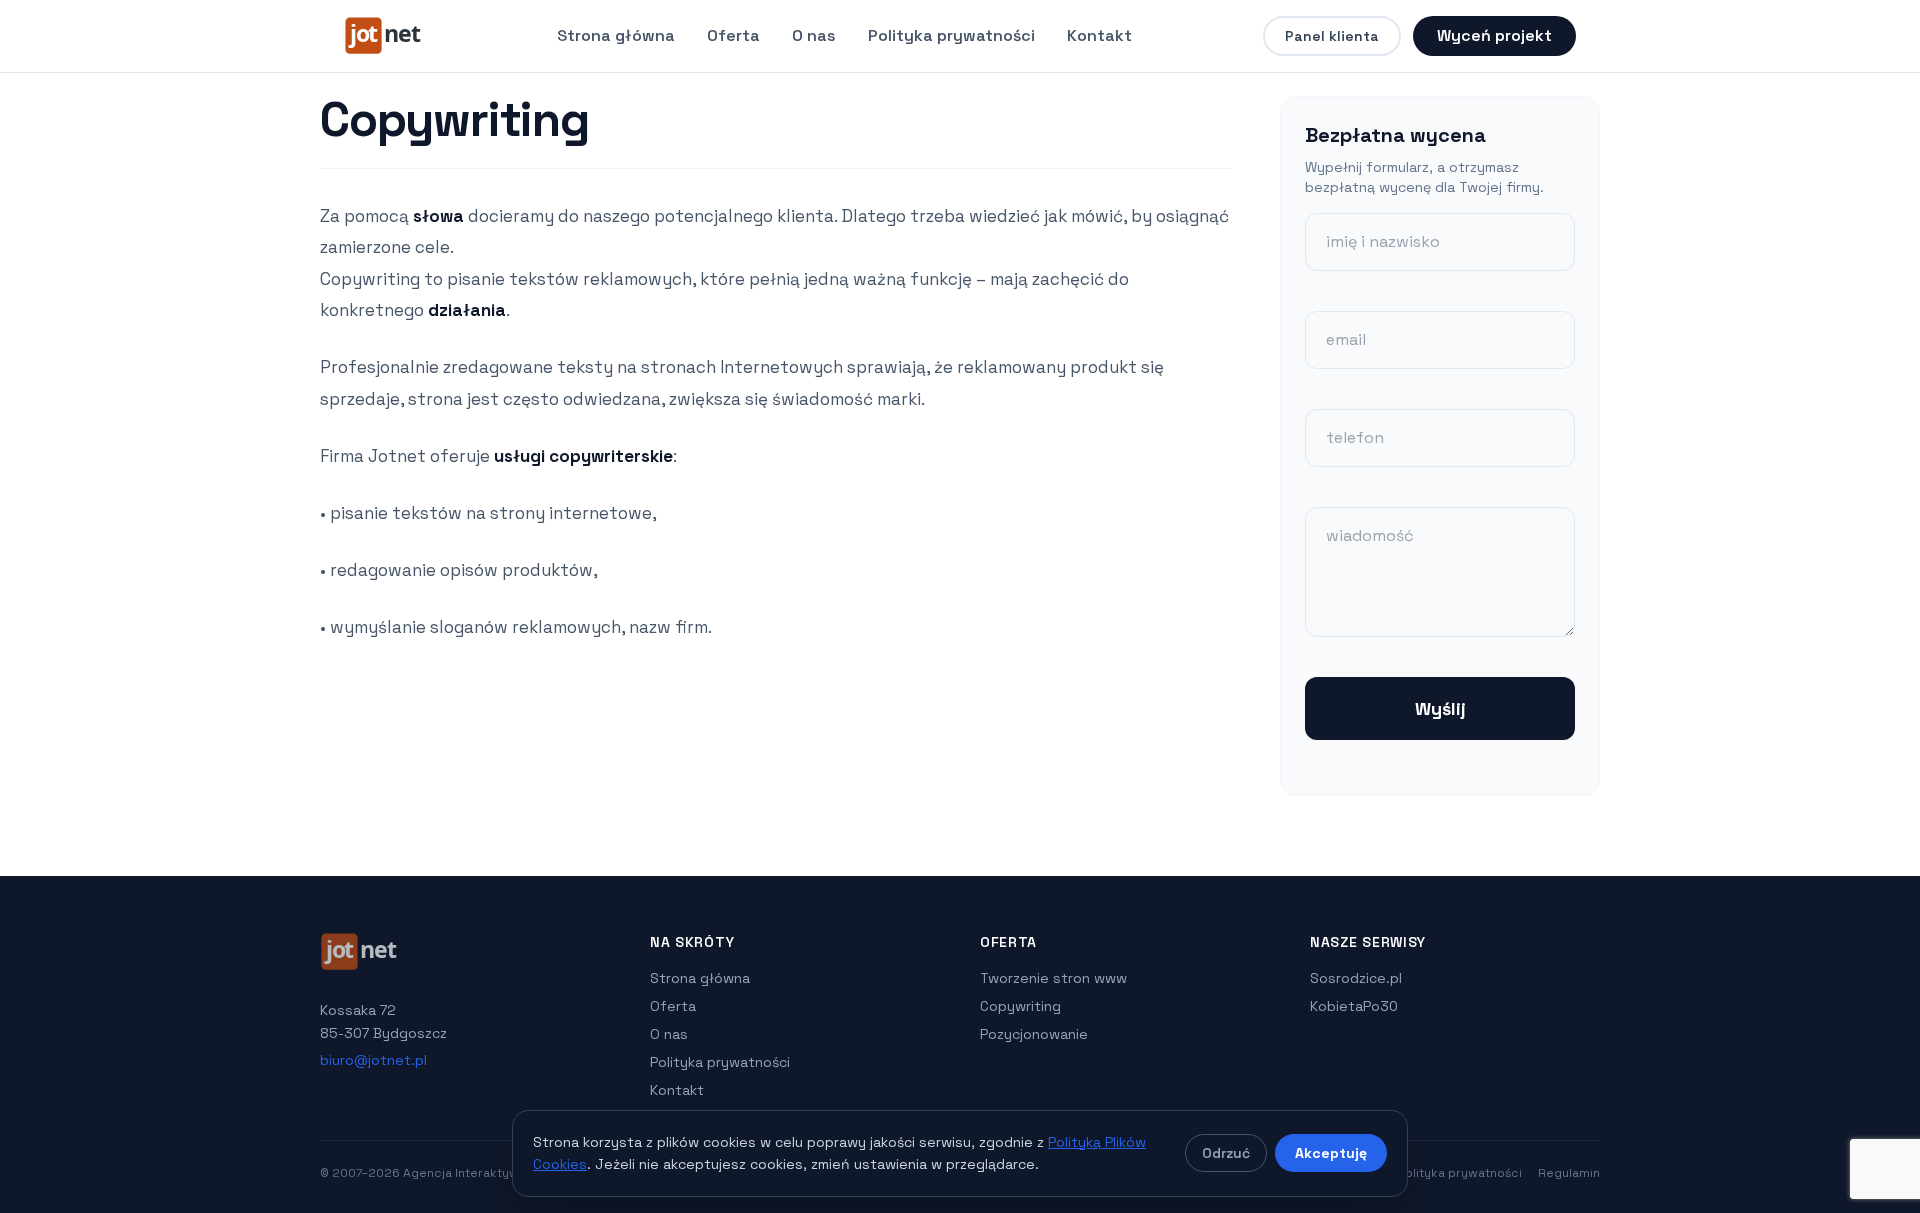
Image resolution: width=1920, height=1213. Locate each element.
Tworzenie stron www (1053, 978)
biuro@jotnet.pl (373, 1060)
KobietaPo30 (1354, 1006)
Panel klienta (1332, 36)
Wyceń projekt (1494, 35)
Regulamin (1569, 1173)
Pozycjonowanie (1034, 1034)
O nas (814, 35)
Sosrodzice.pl (1356, 978)
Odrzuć (1226, 1153)
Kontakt (1099, 35)
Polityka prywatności (951, 35)
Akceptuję (1331, 1153)
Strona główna (616, 35)
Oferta (733, 35)
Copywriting (1020, 1006)
